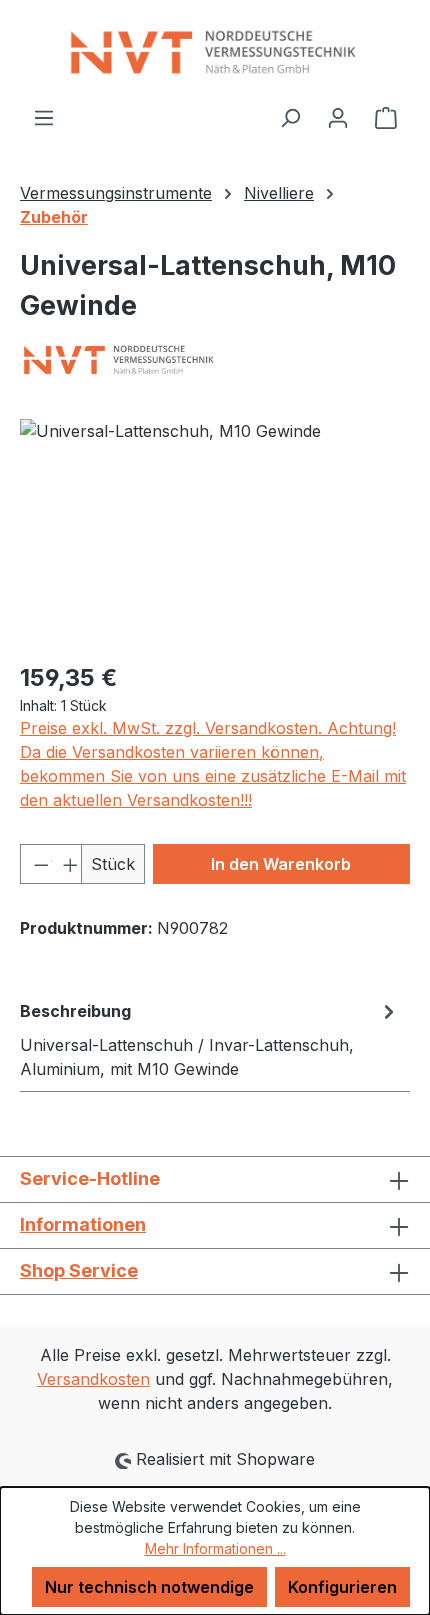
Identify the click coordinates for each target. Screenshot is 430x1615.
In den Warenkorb (281, 864)
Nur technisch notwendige (149, 1587)
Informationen (83, 1224)
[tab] (210, 1039)
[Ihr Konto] (338, 117)
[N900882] (215, 531)
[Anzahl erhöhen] (66, 864)
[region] (215, 531)
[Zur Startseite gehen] (215, 52)
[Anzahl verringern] (36, 864)
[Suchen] (290, 117)
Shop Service (79, 1270)
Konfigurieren (342, 1587)
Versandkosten (93, 1379)
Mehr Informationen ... (215, 1548)
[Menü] (44, 117)
